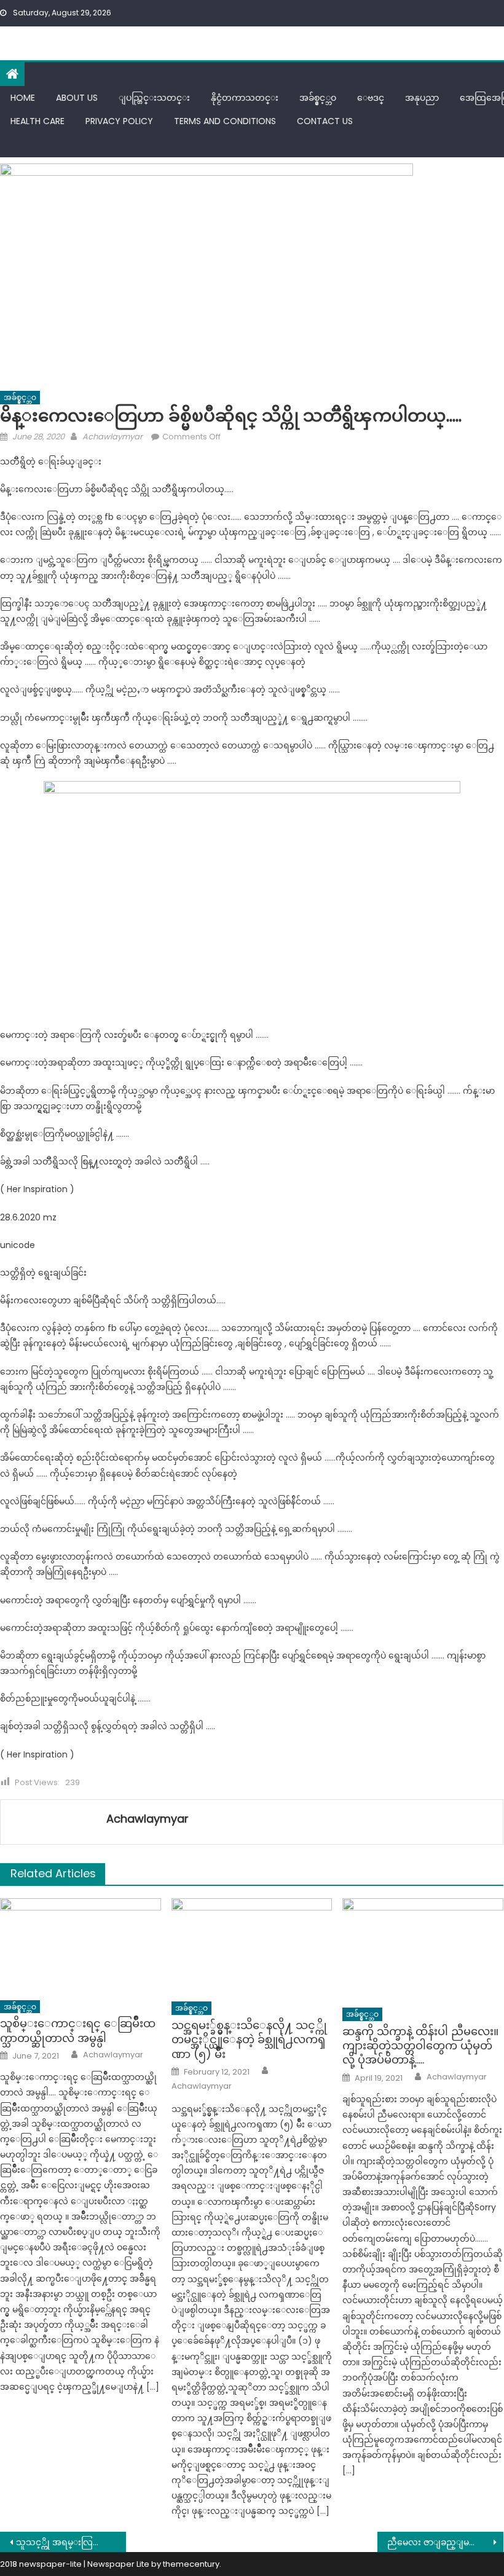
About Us (77, 98)
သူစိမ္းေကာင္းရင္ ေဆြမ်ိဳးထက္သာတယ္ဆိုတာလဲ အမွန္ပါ (78, 2031)
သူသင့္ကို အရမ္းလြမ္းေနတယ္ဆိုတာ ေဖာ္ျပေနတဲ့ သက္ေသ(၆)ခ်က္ (71, 2542)
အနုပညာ (422, 98)
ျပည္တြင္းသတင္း (154, 98)
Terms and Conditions (225, 121)
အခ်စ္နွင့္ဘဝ (318, 98)
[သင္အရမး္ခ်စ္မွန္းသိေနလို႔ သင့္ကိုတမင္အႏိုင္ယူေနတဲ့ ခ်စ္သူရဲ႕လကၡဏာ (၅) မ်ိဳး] (252, 1946)
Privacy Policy (119, 121)
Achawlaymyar (112, 437)
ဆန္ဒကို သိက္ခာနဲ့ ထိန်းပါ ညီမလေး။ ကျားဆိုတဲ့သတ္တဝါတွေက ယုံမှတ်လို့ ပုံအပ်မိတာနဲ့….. (420, 2046)
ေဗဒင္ (371, 98)
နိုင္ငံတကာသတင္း (245, 98)
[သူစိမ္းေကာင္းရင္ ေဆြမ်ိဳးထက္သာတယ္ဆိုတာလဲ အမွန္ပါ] (81, 1946)
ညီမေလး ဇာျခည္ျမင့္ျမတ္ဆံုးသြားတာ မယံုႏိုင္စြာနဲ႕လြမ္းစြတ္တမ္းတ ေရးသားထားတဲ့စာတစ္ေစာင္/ (445, 2542)
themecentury (191, 2564)
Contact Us (325, 121)
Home (23, 98)
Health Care (37, 121)
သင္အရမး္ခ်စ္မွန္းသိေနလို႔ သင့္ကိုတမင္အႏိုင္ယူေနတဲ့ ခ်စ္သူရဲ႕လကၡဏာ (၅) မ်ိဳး (249, 2040)
